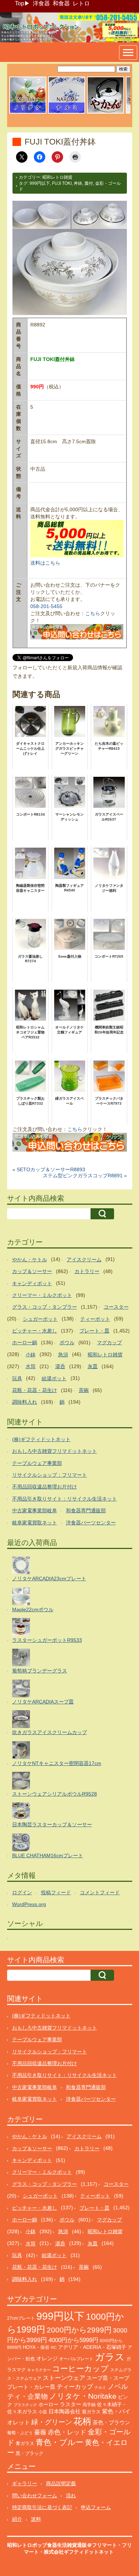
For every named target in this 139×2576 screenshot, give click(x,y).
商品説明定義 (61, 2483)
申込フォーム (96, 2507)
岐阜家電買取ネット (35, 1523)
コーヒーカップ (80, 2369)
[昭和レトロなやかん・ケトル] (105, 112)
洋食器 (41, 3)
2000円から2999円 (79, 2330)
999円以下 (40, 183)
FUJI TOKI (62, 183)
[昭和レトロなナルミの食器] (67, 112)
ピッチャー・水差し (35, 1331)
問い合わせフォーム (35, 2496)
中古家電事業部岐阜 (35, 1510)
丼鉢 (78, 183)
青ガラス (25, 2443)
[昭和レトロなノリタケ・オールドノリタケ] (28, 112)
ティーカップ (75, 2387)
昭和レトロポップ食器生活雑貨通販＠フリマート (62, 2545)
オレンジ (47, 2358)
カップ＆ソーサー (32, 1271)
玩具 (17, 1378)
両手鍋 (89, 2405)
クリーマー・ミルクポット (42, 1295)
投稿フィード (56, 1892)
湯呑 (60, 1366)
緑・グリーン (52, 2422)
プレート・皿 (94, 1331)
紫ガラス (91, 2412)
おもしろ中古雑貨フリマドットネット (55, 1451)
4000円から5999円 (73, 2340)
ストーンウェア (64, 2378)
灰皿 (93, 1366)
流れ (71, 2496)
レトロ (81, 3)
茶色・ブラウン (111, 2422)
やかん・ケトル (30, 1260)
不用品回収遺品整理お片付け (45, 1487)
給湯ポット (54, 1378)
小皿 (43, 2412)
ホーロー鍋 (25, 1342)
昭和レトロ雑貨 (57, 177)
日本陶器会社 (65, 2411)
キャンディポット (32, 1283)
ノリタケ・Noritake (83, 2396)
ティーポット (95, 1319)
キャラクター (39, 2370)
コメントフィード (100, 1892)
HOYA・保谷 (36, 2347)
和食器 (61, 3)
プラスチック (25, 2405)
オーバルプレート (76, 2359)
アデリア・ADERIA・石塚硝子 (92, 2347)
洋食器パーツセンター (91, 1523)
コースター (116, 1307)
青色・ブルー (60, 2442)
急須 (63, 1355)
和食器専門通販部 (86, 1510)
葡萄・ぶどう (20, 2433)
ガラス (110, 2357)
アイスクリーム (84, 1260)
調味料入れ (25, 1402)
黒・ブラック (30, 2453)
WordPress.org (29, 1904)
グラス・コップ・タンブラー (45, 1307)
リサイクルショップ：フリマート (50, 1475)
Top (20, 3)
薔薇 (40, 2432)
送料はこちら (45, 563)
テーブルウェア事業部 (37, 1463)
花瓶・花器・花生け (35, 1390)
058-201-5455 (46, 606)
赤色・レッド (67, 2432)
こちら (93, 613)
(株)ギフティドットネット (41, 1439)
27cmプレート (21, 2318)
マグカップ (109, 1342)
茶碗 (84, 1390)
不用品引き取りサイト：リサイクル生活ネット (65, 1499)
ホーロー (48, 2404)
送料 (36, 2519)
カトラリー (87, 1271)
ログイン (22, 1892)
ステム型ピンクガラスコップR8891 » (85, 1176)
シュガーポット (40, 1319)
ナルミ (100, 2387)
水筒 (31, 1366)
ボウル (67, 1342)
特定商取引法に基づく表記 (42, 2507)
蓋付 (89, 183)
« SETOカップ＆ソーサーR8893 (49, 1169)
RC (54, 2347)
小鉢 (31, 1355)
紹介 (17, 2519)
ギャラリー (25, 2483)
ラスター (71, 2404)
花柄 (82, 2421)
